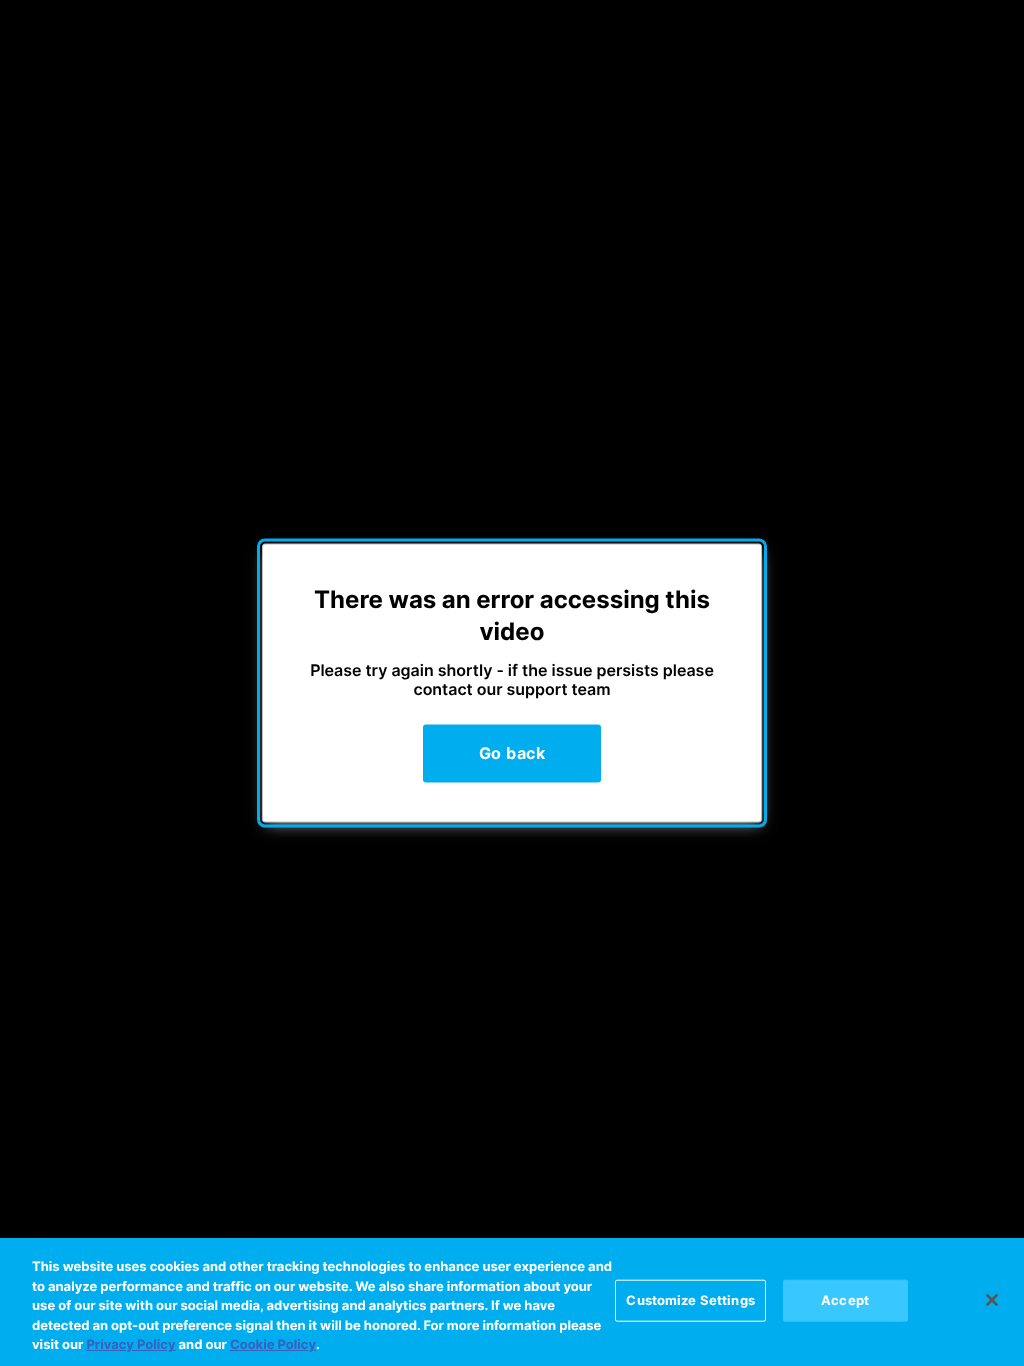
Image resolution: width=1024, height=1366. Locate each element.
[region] (512, 1302)
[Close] (992, 1300)
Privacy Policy (130, 1345)
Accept (845, 1300)
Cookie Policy (273, 1345)
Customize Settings (690, 1300)
